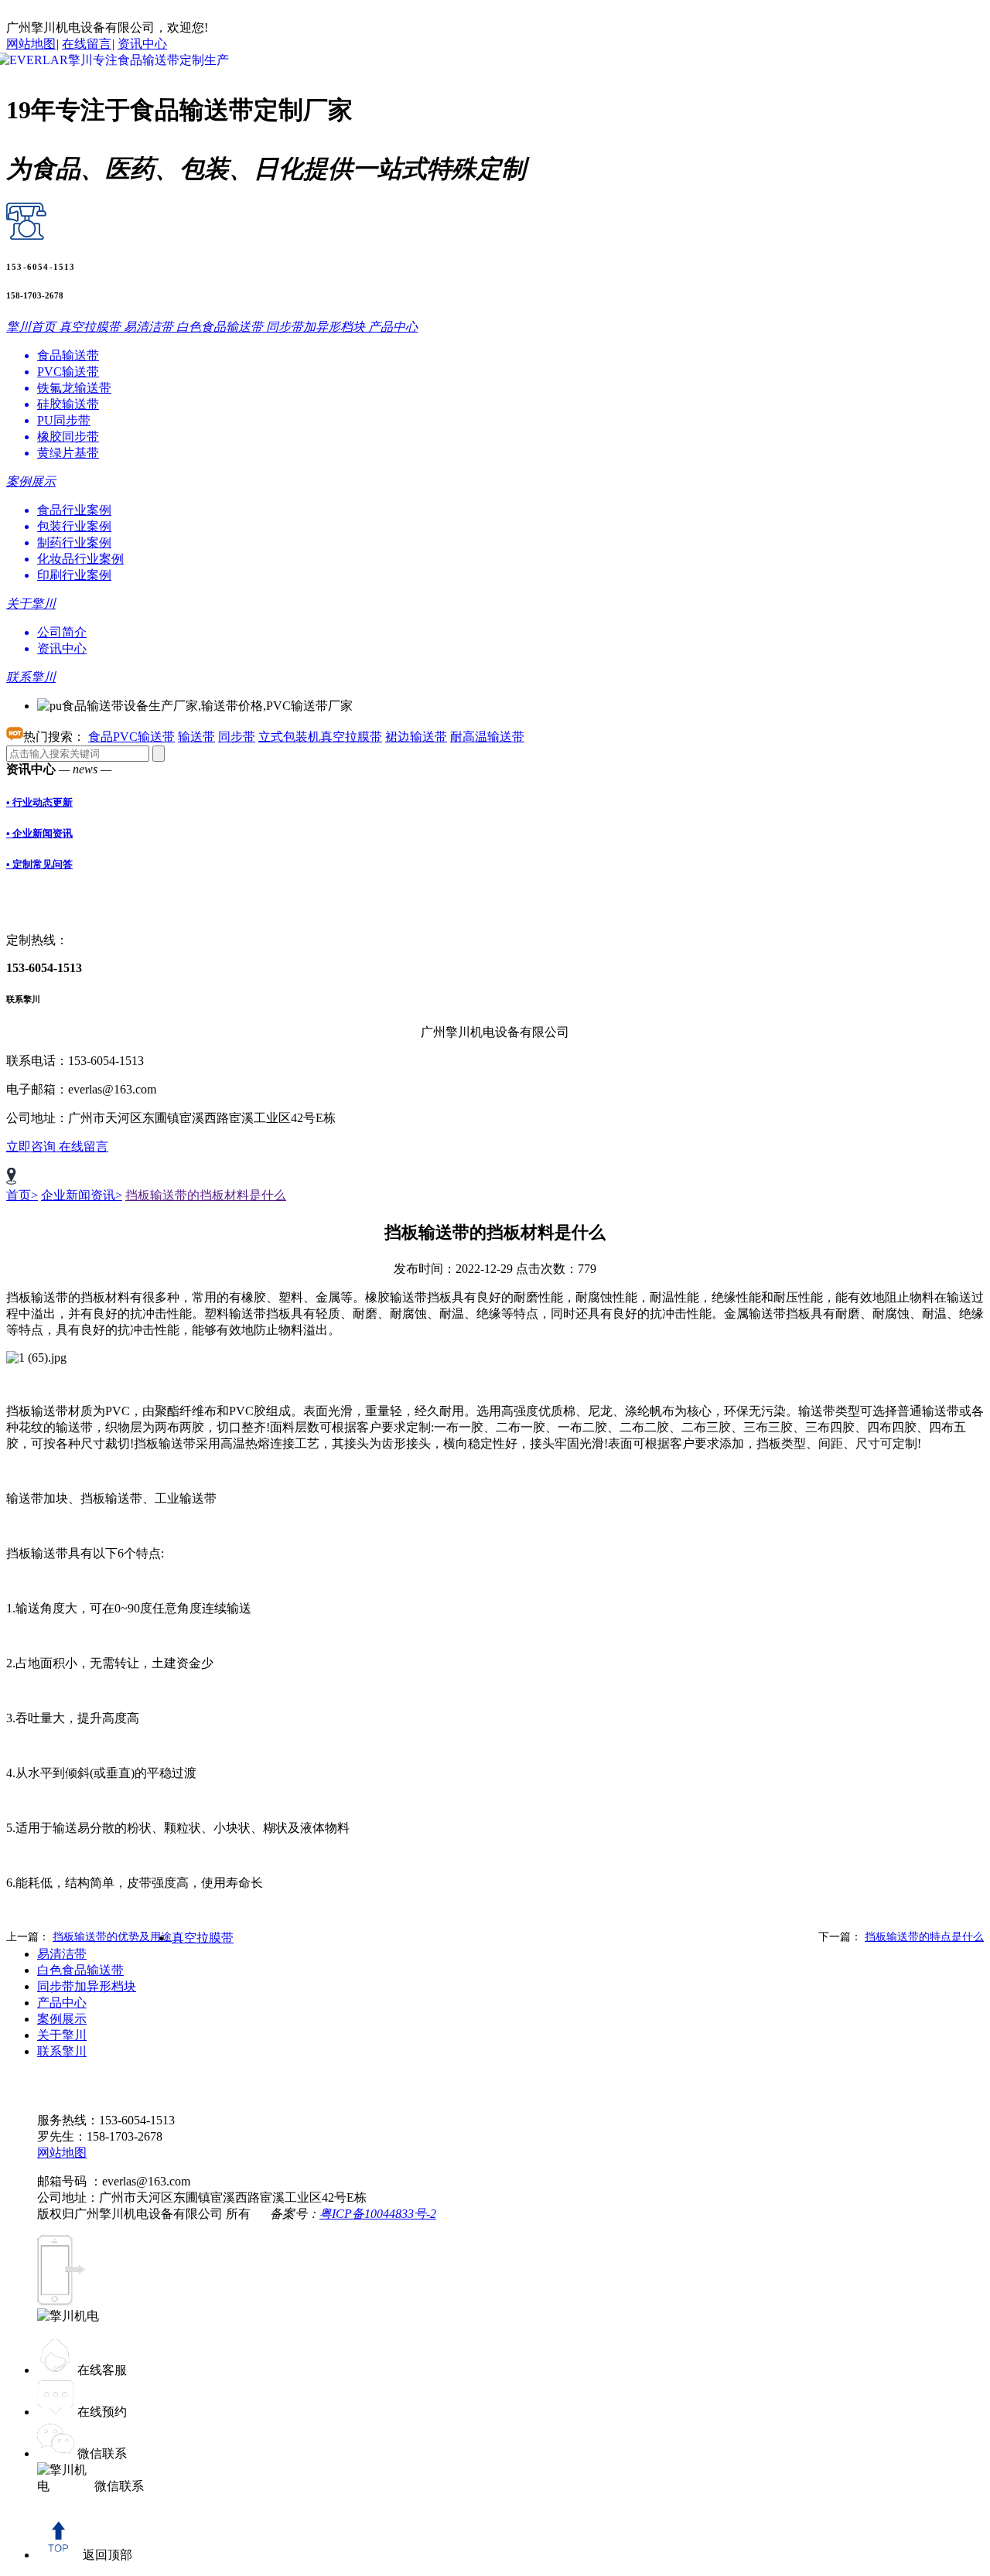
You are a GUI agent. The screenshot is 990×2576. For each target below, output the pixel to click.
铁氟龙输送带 (74, 388)
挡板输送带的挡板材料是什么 (206, 1195)
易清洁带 (62, 1954)
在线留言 (87, 44)
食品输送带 (68, 355)
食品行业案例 (74, 510)
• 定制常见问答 (39, 864)
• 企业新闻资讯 (39, 833)
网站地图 (31, 44)
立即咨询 (32, 1146)
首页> (22, 1195)
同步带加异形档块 (87, 1986)
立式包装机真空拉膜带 (320, 737)
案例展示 (62, 2019)
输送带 (196, 737)
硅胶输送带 (68, 404)
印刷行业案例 (74, 575)
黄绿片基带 (68, 453)
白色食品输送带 (80, 1970)
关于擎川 (62, 2035)
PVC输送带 (68, 372)
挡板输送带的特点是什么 (924, 1937)
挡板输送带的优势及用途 (112, 1937)
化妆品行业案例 (80, 559)
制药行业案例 (74, 542)
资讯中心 (142, 44)
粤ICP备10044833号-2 (378, 2214)
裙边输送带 (416, 737)
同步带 (237, 737)
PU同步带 (64, 420)
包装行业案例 (74, 526)
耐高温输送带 (487, 737)
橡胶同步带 (68, 437)
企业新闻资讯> (82, 1195)
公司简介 (62, 632)
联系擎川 (62, 2051)
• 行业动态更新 (39, 802)
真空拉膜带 (203, 1938)
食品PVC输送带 (131, 737)
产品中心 (62, 2003)
